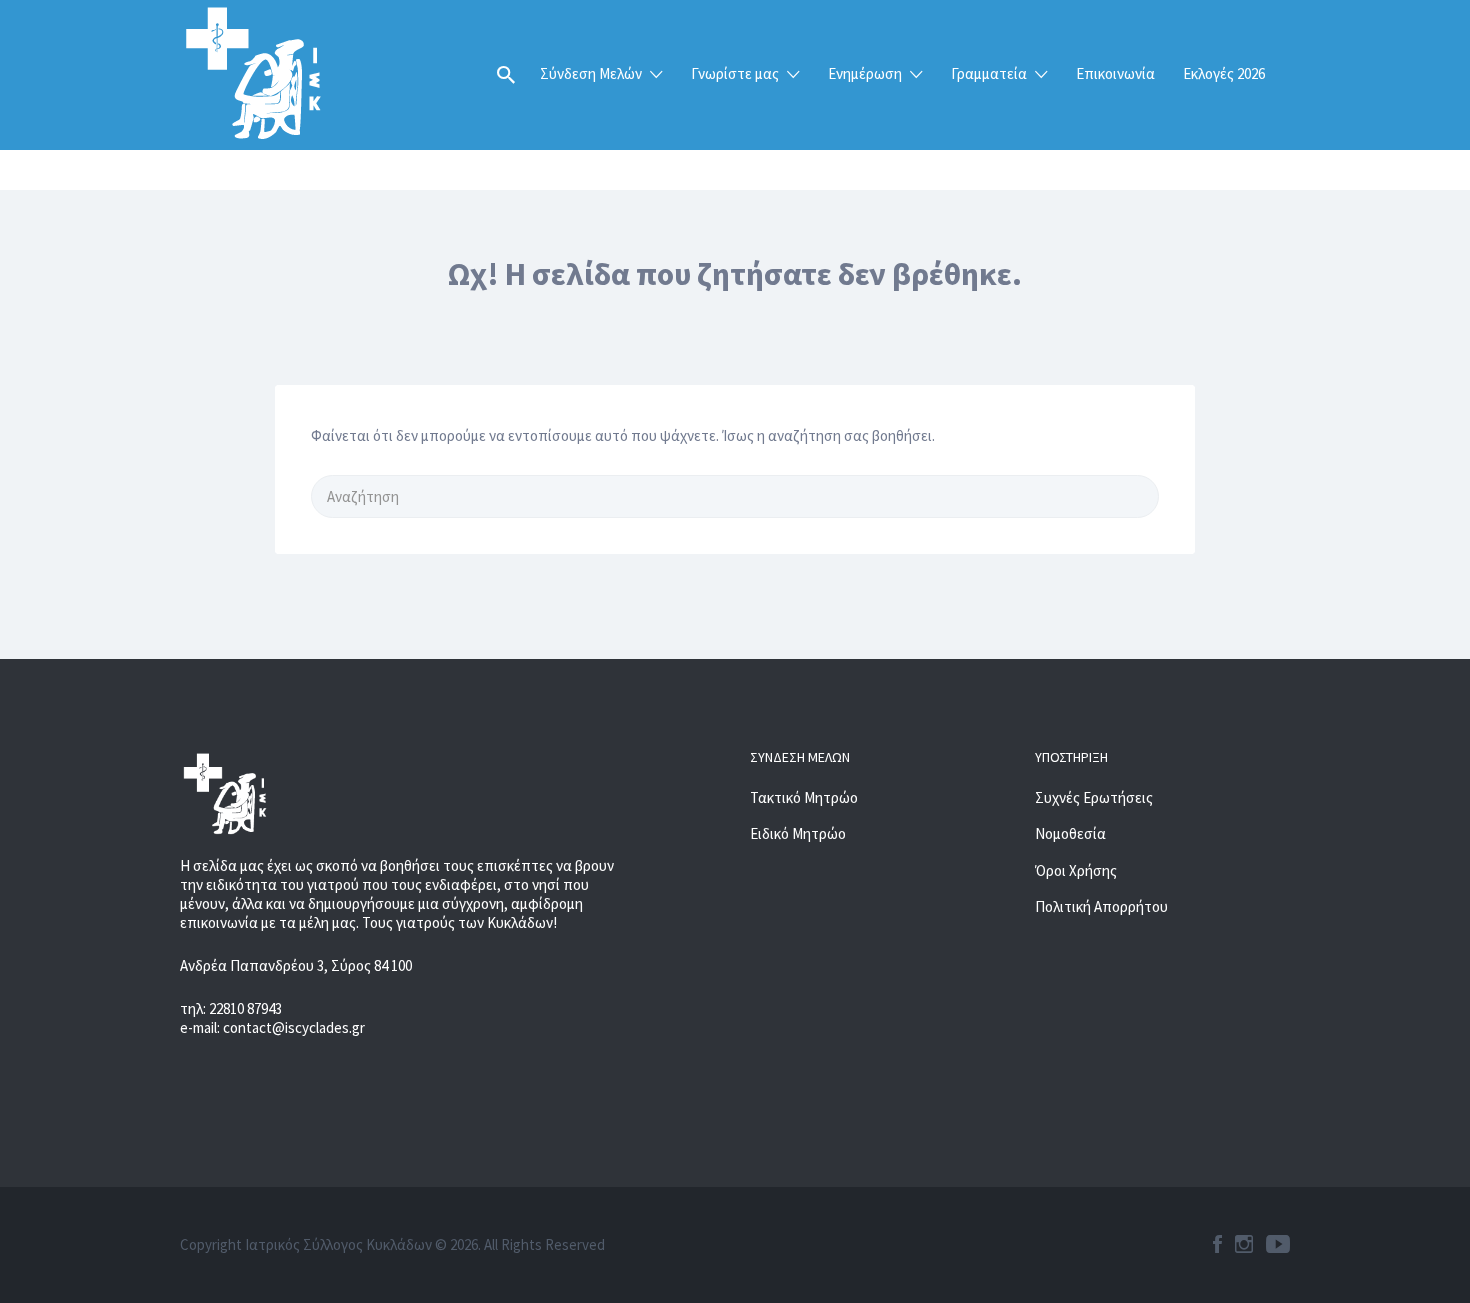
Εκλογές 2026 (1224, 73)
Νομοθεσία (1070, 833)
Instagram (1244, 1244)
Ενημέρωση (865, 73)
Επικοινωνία (1115, 73)
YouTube (1278, 1244)
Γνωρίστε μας (735, 73)
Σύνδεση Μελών (591, 73)
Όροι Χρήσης (1076, 870)
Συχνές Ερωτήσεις (1094, 797)
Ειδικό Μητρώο (798, 833)
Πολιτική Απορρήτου (1101, 906)
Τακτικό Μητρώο (804, 797)
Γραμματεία (989, 73)
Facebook (1217, 1244)
